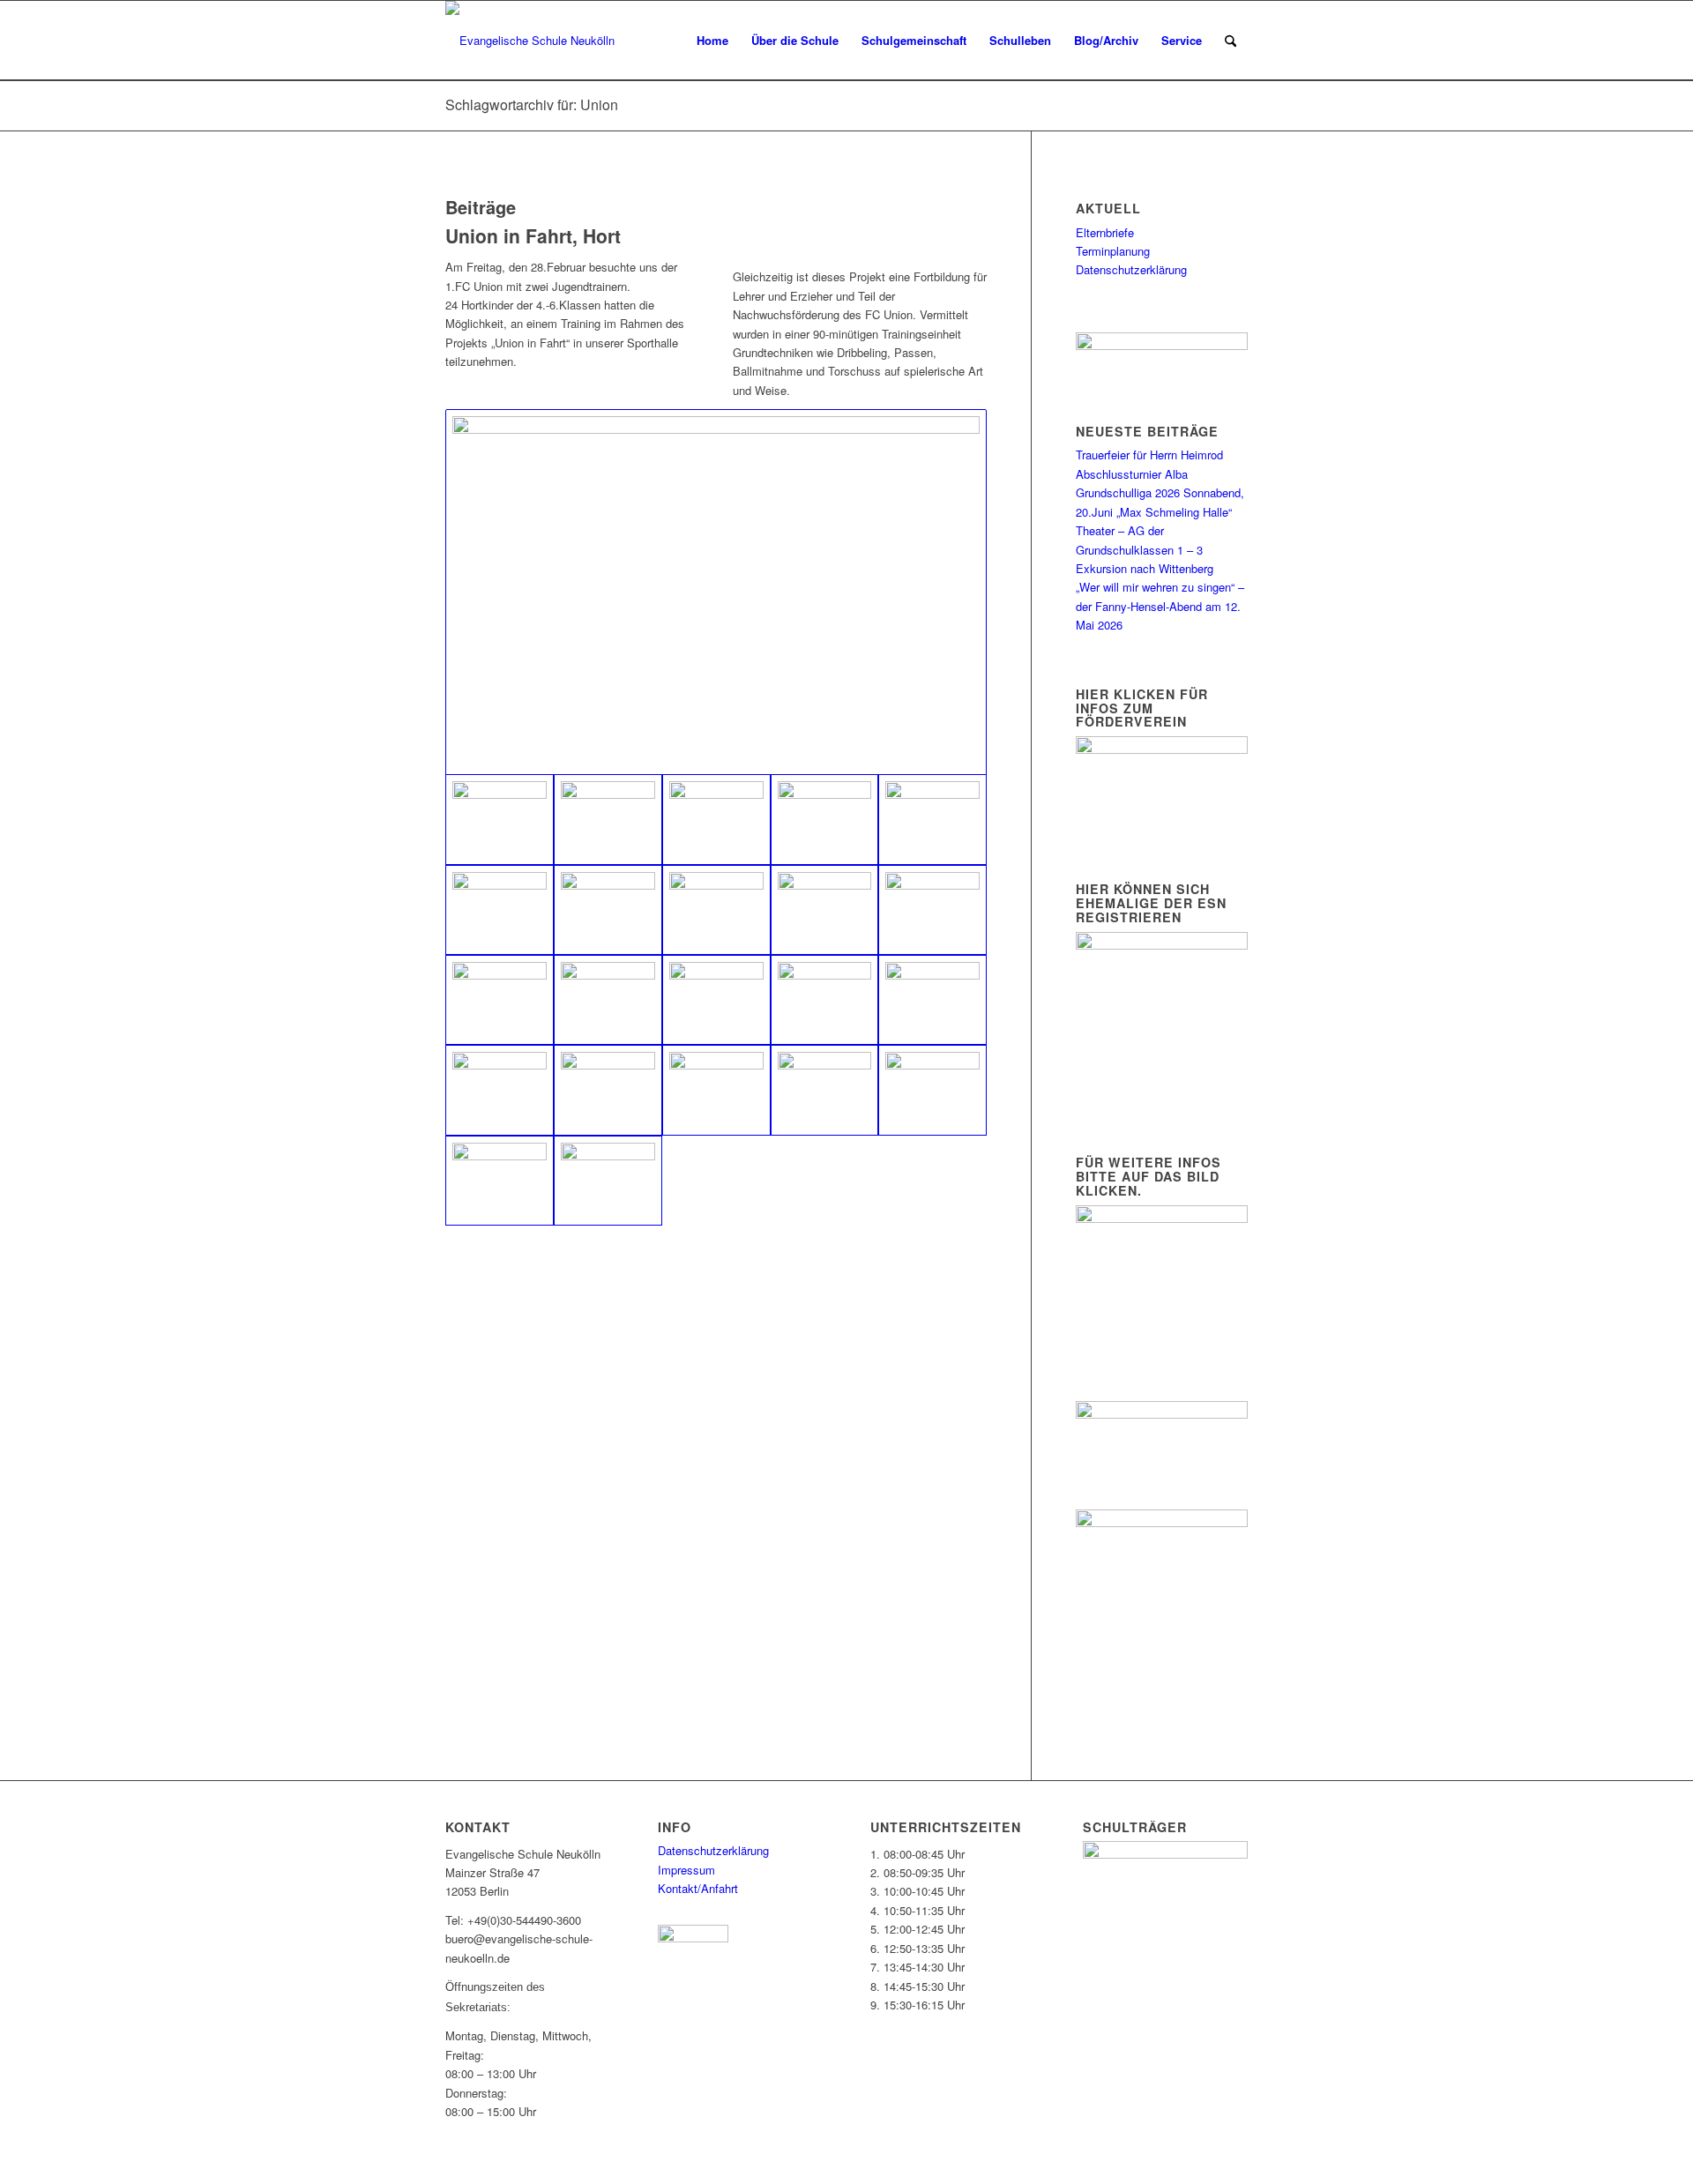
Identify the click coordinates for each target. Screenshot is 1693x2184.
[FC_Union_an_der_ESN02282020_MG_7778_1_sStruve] (716, 1000)
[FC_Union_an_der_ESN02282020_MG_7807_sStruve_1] (608, 1181)
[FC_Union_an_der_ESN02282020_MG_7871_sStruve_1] (716, 819)
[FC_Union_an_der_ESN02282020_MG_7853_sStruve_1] (825, 1090)
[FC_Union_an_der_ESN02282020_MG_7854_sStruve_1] (608, 910)
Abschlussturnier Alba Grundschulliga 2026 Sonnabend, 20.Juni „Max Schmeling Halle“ (1160, 493)
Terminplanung (1113, 251)
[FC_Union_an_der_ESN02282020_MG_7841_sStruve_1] (716, 910)
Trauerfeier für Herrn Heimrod (1149, 455)
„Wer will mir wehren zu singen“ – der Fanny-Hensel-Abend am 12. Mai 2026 (1160, 606)
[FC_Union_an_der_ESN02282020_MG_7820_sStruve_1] (716, 592)
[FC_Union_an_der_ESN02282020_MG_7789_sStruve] (932, 1090)
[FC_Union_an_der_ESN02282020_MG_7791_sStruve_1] (716, 1090)
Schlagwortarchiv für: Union (532, 104)
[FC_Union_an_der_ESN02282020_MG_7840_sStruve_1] (825, 910)
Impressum (686, 1870)
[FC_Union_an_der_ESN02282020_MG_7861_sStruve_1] (500, 910)
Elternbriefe (1105, 232)
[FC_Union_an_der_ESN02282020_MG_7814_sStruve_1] (608, 1000)
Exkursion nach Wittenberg (1145, 568)
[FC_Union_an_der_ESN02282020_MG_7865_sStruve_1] (932, 819)
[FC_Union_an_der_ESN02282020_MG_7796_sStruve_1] (608, 1090)
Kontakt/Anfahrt (698, 1888)
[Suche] (1231, 41)
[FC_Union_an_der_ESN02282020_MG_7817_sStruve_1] (500, 1000)
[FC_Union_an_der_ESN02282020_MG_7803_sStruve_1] (608, 819)
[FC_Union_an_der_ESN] (500, 1181)
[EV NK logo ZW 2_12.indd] (530, 41)
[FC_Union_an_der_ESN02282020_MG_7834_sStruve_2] (932, 910)
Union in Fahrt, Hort (533, 235)
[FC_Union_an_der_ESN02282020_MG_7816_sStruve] (825, 819)
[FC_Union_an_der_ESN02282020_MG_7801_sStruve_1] (825, 1000)
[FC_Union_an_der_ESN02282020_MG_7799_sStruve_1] (932, 1000)
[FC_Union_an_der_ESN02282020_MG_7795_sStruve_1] (500, 1090)
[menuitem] (712, 41)
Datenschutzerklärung (1131, 269)
